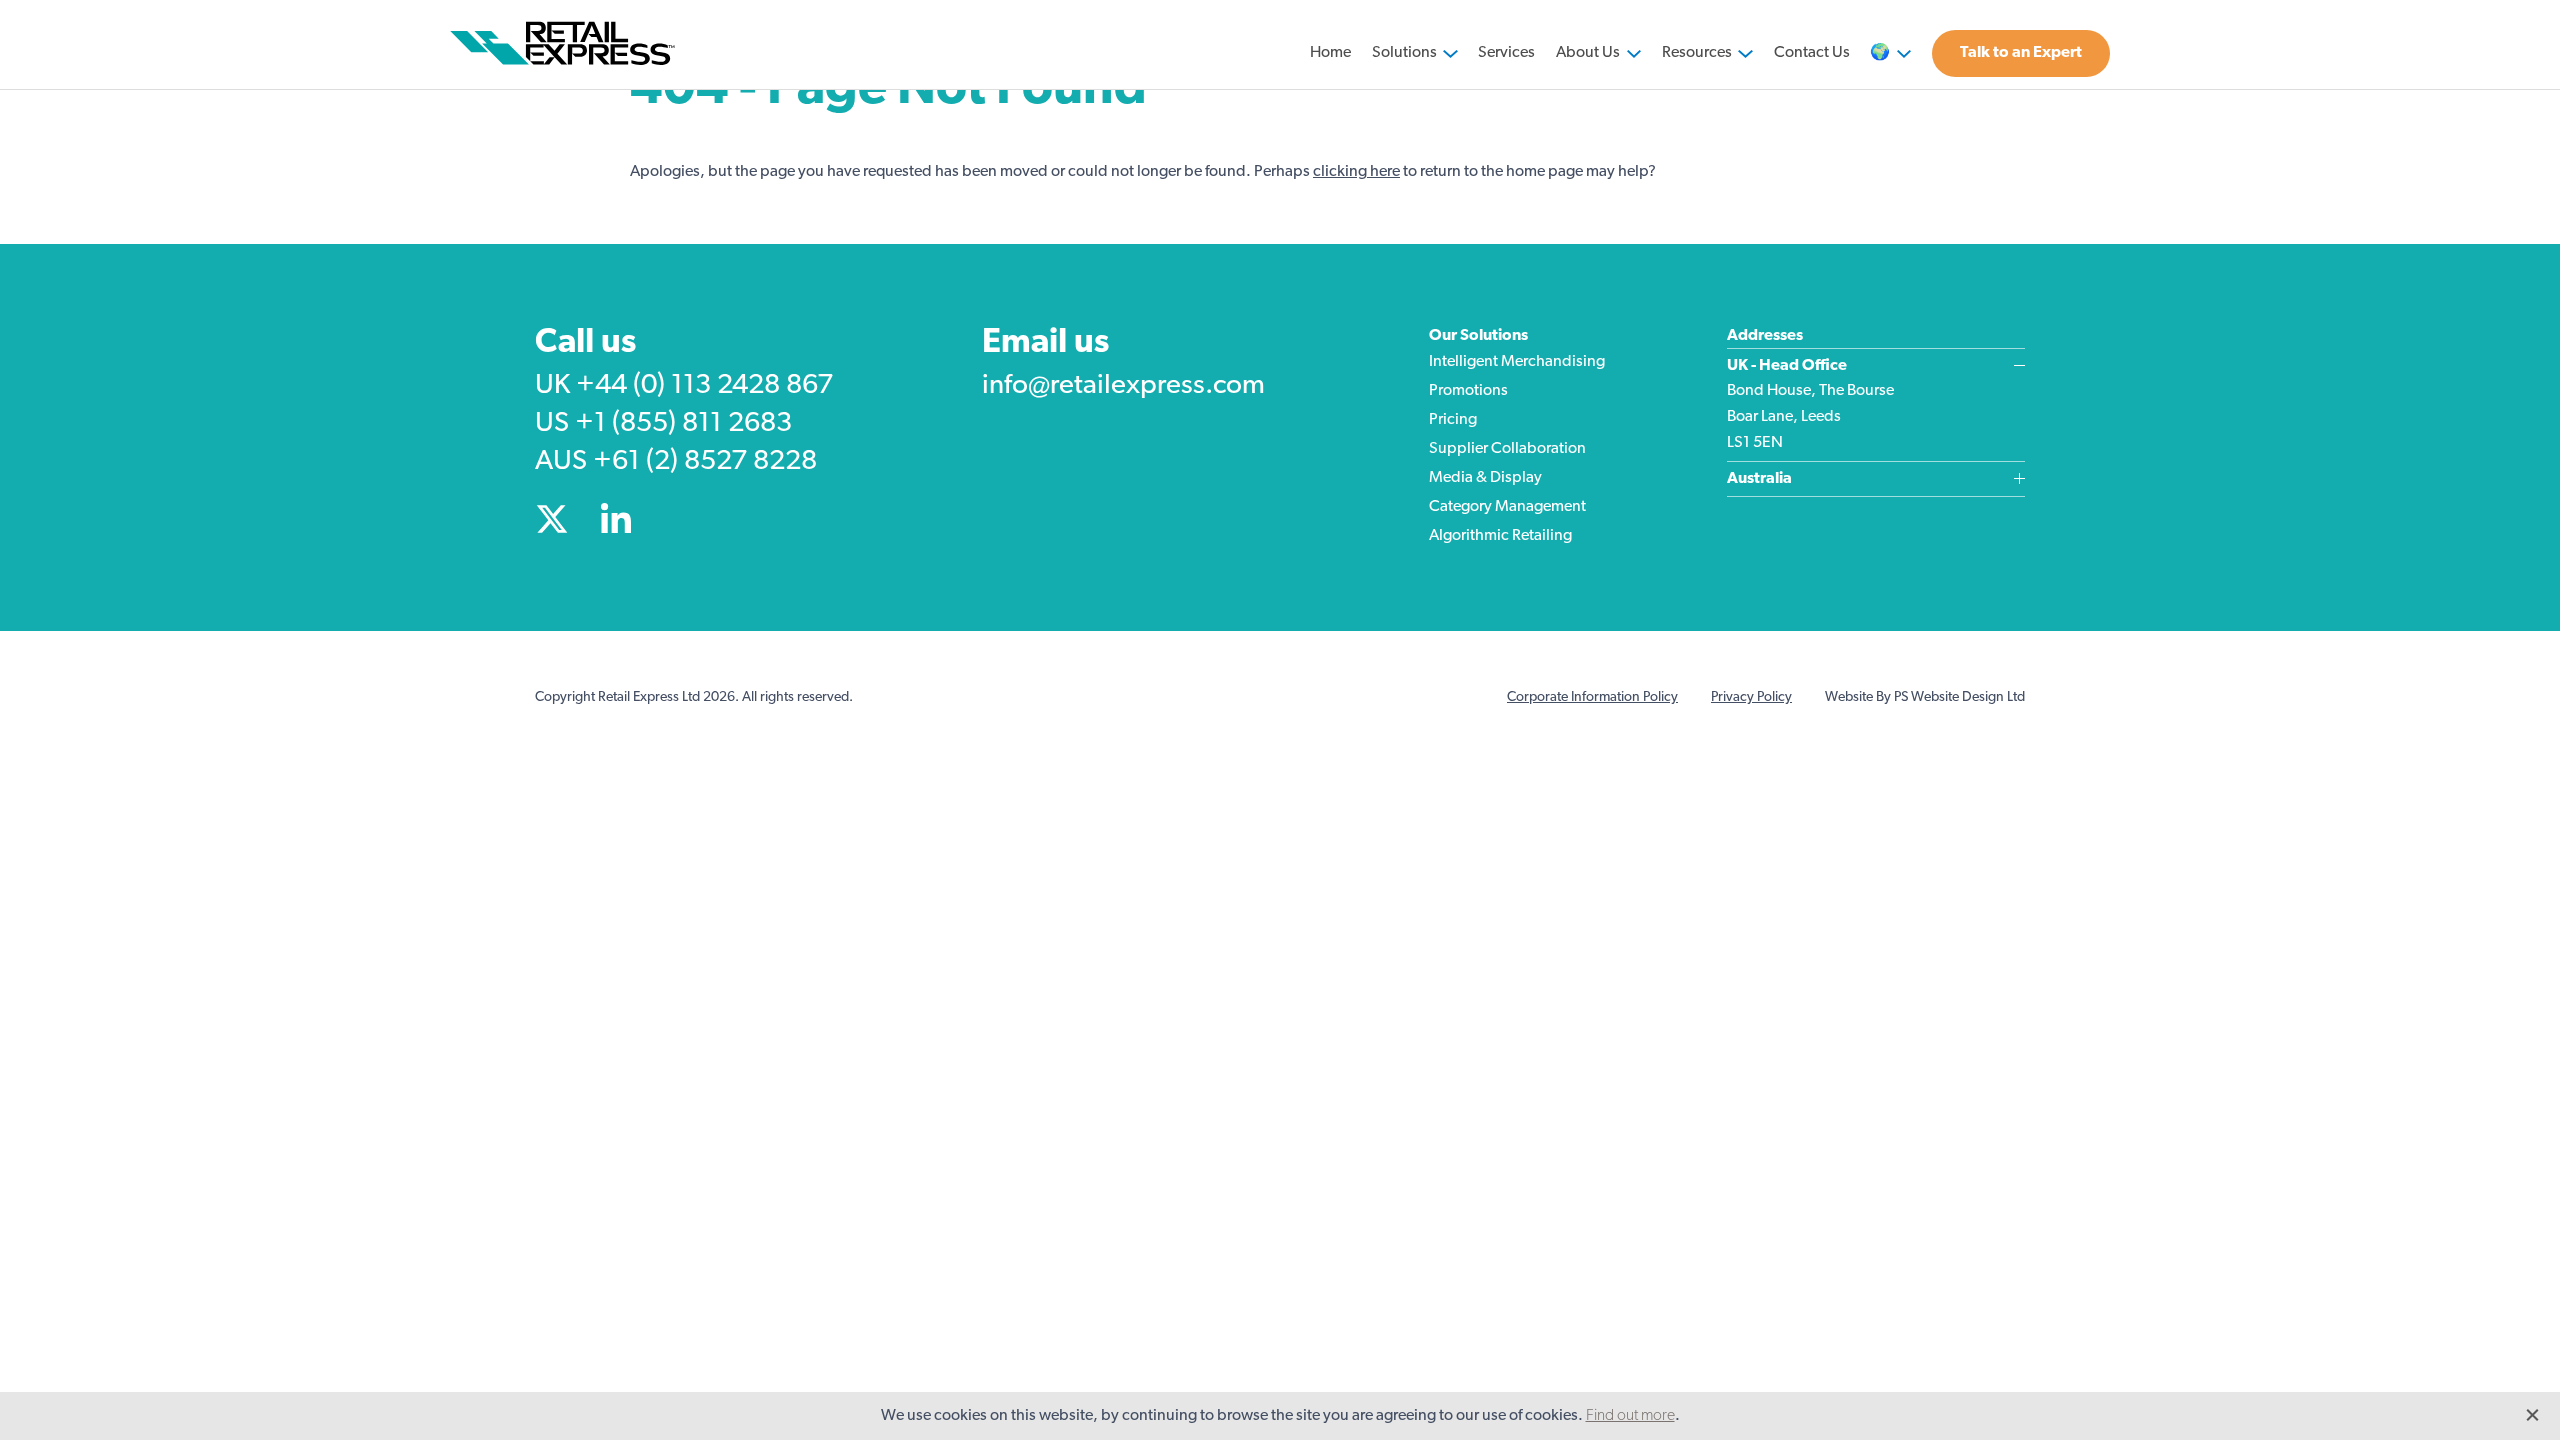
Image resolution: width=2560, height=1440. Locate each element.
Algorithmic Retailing (1500, 536)
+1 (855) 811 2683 (683, 424)
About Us (1588, 53)
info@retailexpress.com (1123, 386)
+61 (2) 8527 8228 (705, 462)
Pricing (1453, 420)
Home (1330, 53)
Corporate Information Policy (1592, 697)
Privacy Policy (1751, 697)
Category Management (1507, 507)
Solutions (1404, 53)
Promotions (1468, 391)
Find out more (1630, 1416)
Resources (1697, 53)
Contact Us (1812, 53)
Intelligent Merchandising (1517, 362)
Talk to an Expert (2021, 53)
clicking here (1356, 172)
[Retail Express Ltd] (567, 44)
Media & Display (1485, 478)
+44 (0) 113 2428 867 (704, 386)
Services (1506, 53)
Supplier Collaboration (1507, 449)
